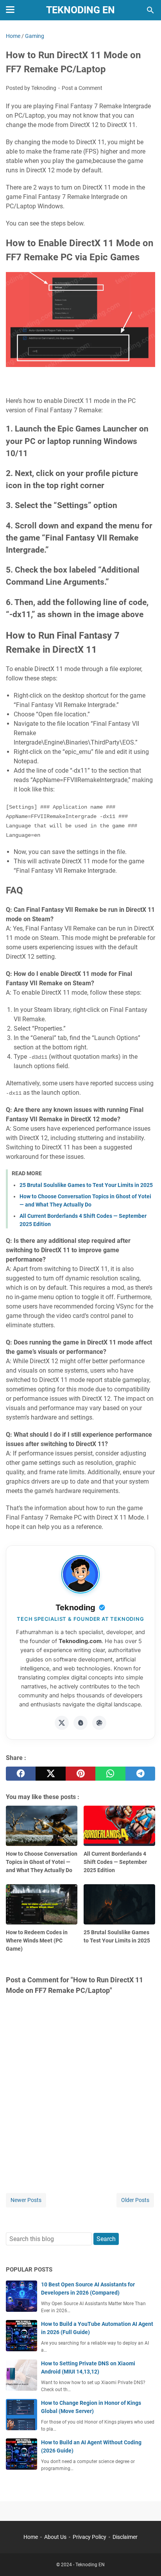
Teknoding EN (80, 10)
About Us (55, 2537)
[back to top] (145, 2558)
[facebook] (21, 1774)
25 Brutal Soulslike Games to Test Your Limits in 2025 (86, 1185)
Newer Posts (26, 2200)
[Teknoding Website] (99, 1723)
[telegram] (140, 1774)
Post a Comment (82, 88)
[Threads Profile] (80, 1723)
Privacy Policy (89, 2537)
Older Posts (135, 2200)
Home (31, 2537)
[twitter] (50, 1774)
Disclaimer (125, 2537)
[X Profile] (62, 1723)
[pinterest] (80, 1774)
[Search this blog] (150, 10)
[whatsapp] (110, 1774)
